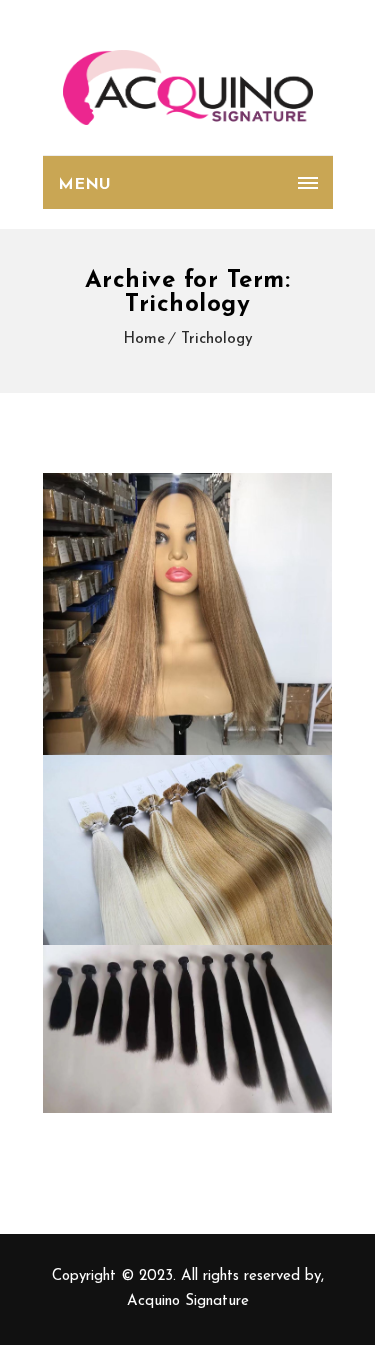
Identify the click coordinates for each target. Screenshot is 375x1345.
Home (144, 339)
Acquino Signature (188, 1301)
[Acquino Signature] (188, 87)
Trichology (217, 339)
